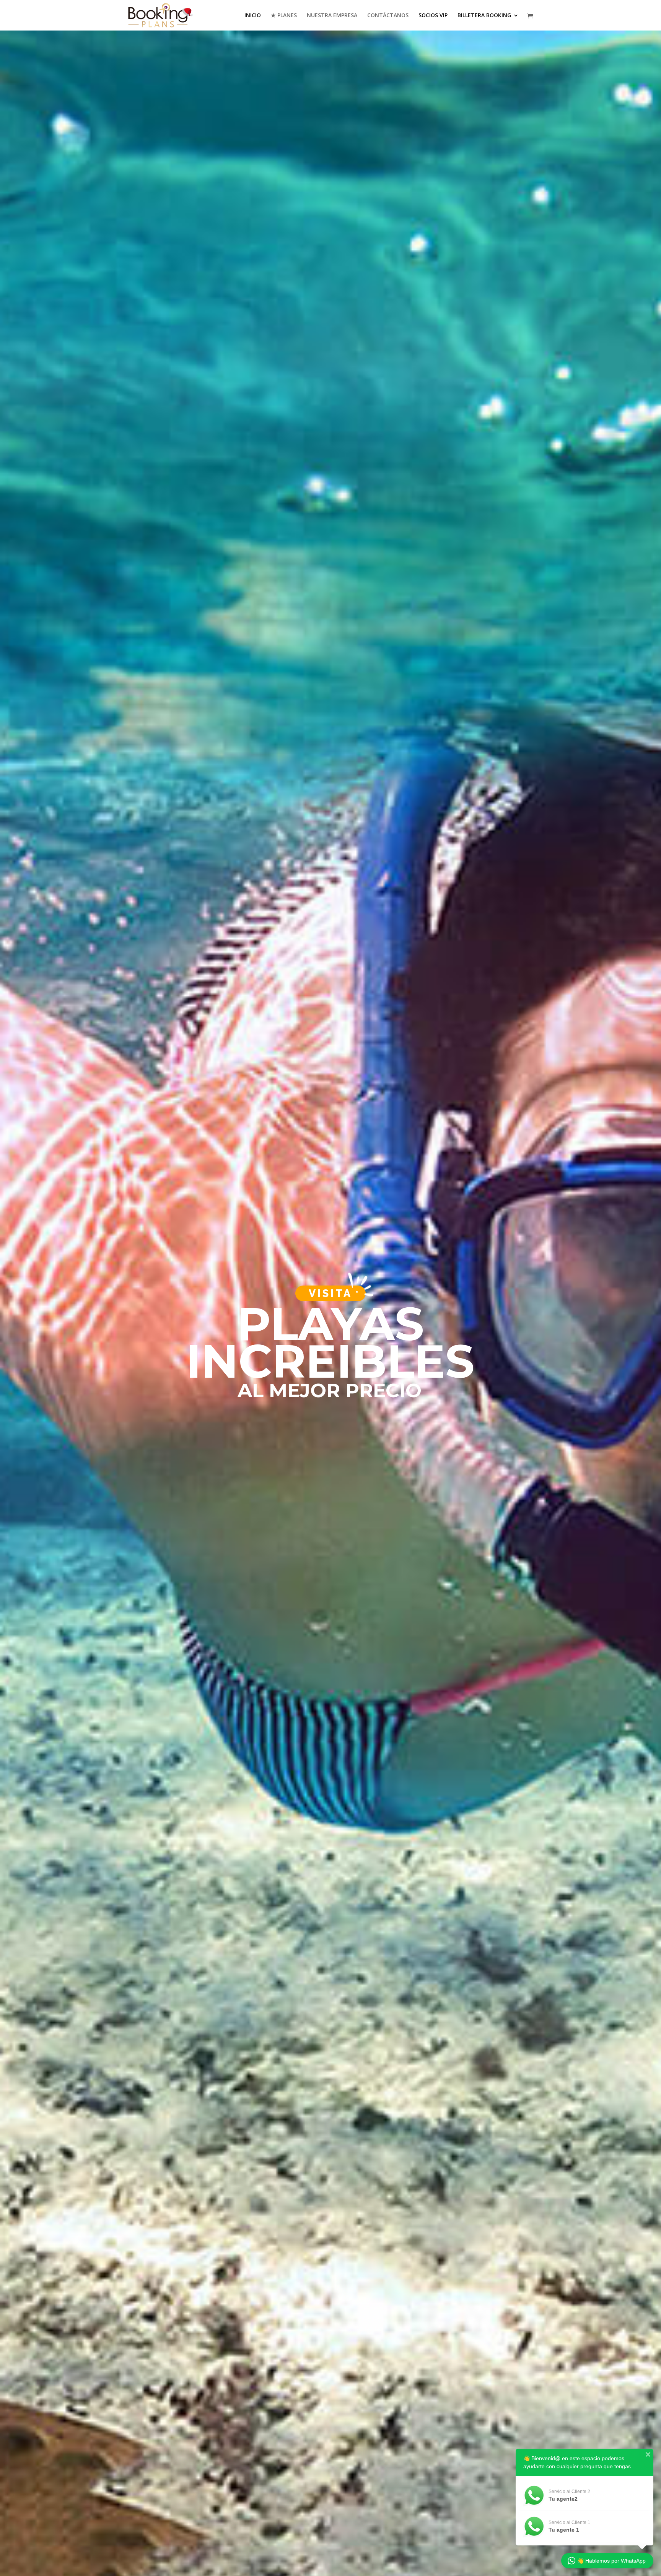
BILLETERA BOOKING (484, 16)
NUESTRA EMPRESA (332, 16)
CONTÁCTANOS (388, 16)
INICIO (253, 16)
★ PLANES (284, 16)
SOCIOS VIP (433, 16)
